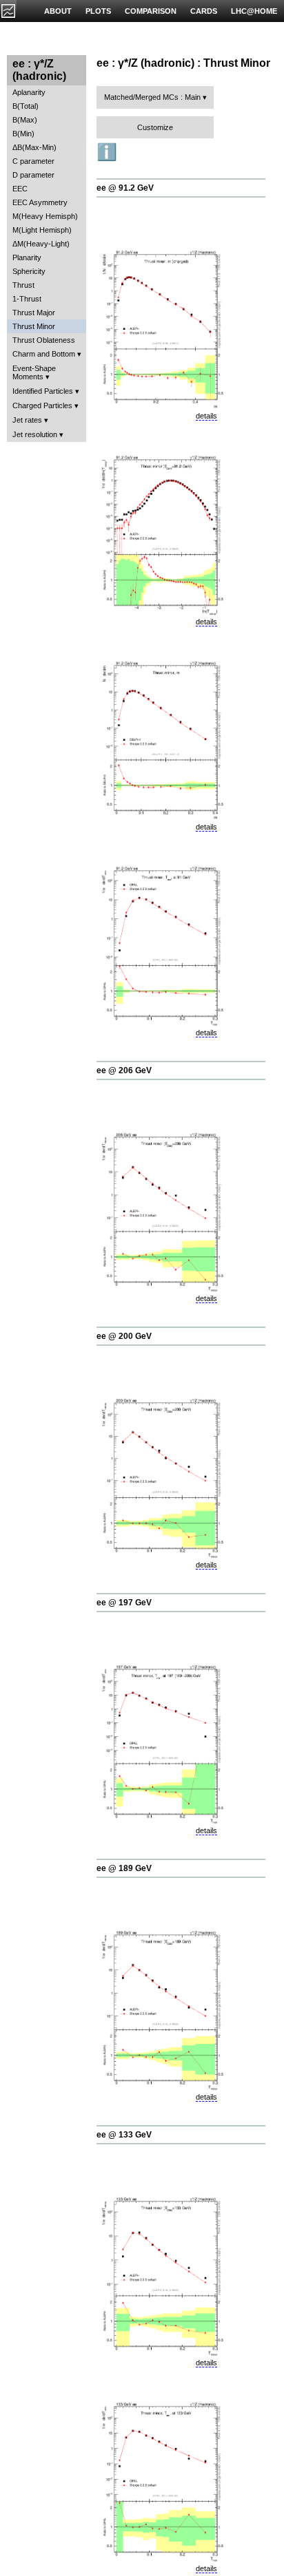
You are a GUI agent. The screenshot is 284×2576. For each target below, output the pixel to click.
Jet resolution (35, 434)
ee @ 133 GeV (124, 2135)
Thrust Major (34, 313)
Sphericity (29, 271)
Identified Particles (43, 391)
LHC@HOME (254, 11)
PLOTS (98, 11)
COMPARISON (151, 11)
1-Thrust (27, 299)
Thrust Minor (34, 326)
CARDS (204, 11)
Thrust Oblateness (44, 340)
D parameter (33, 175)
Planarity (27, 257)
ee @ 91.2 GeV (125, 188)
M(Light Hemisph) (42, 230)
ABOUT (58, 11)
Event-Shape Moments (34, 372)
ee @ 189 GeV (124, 1868)
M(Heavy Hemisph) (45, 216)
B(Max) (25, 120)
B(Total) (26, 106)
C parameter (33, 161)
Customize (155, 127)
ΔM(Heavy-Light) (41, 244)
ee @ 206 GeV (124, 1070)
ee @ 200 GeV (124, 1336)
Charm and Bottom (44, 354)
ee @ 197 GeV (124, 1603)
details (206, 416)
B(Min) (23, 134)
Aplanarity (29, 92)
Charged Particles (42, 405)
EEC (20, 189)
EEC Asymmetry (40, 202)
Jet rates (27, 420)
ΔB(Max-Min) (34, 147)
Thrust (23, 285)
